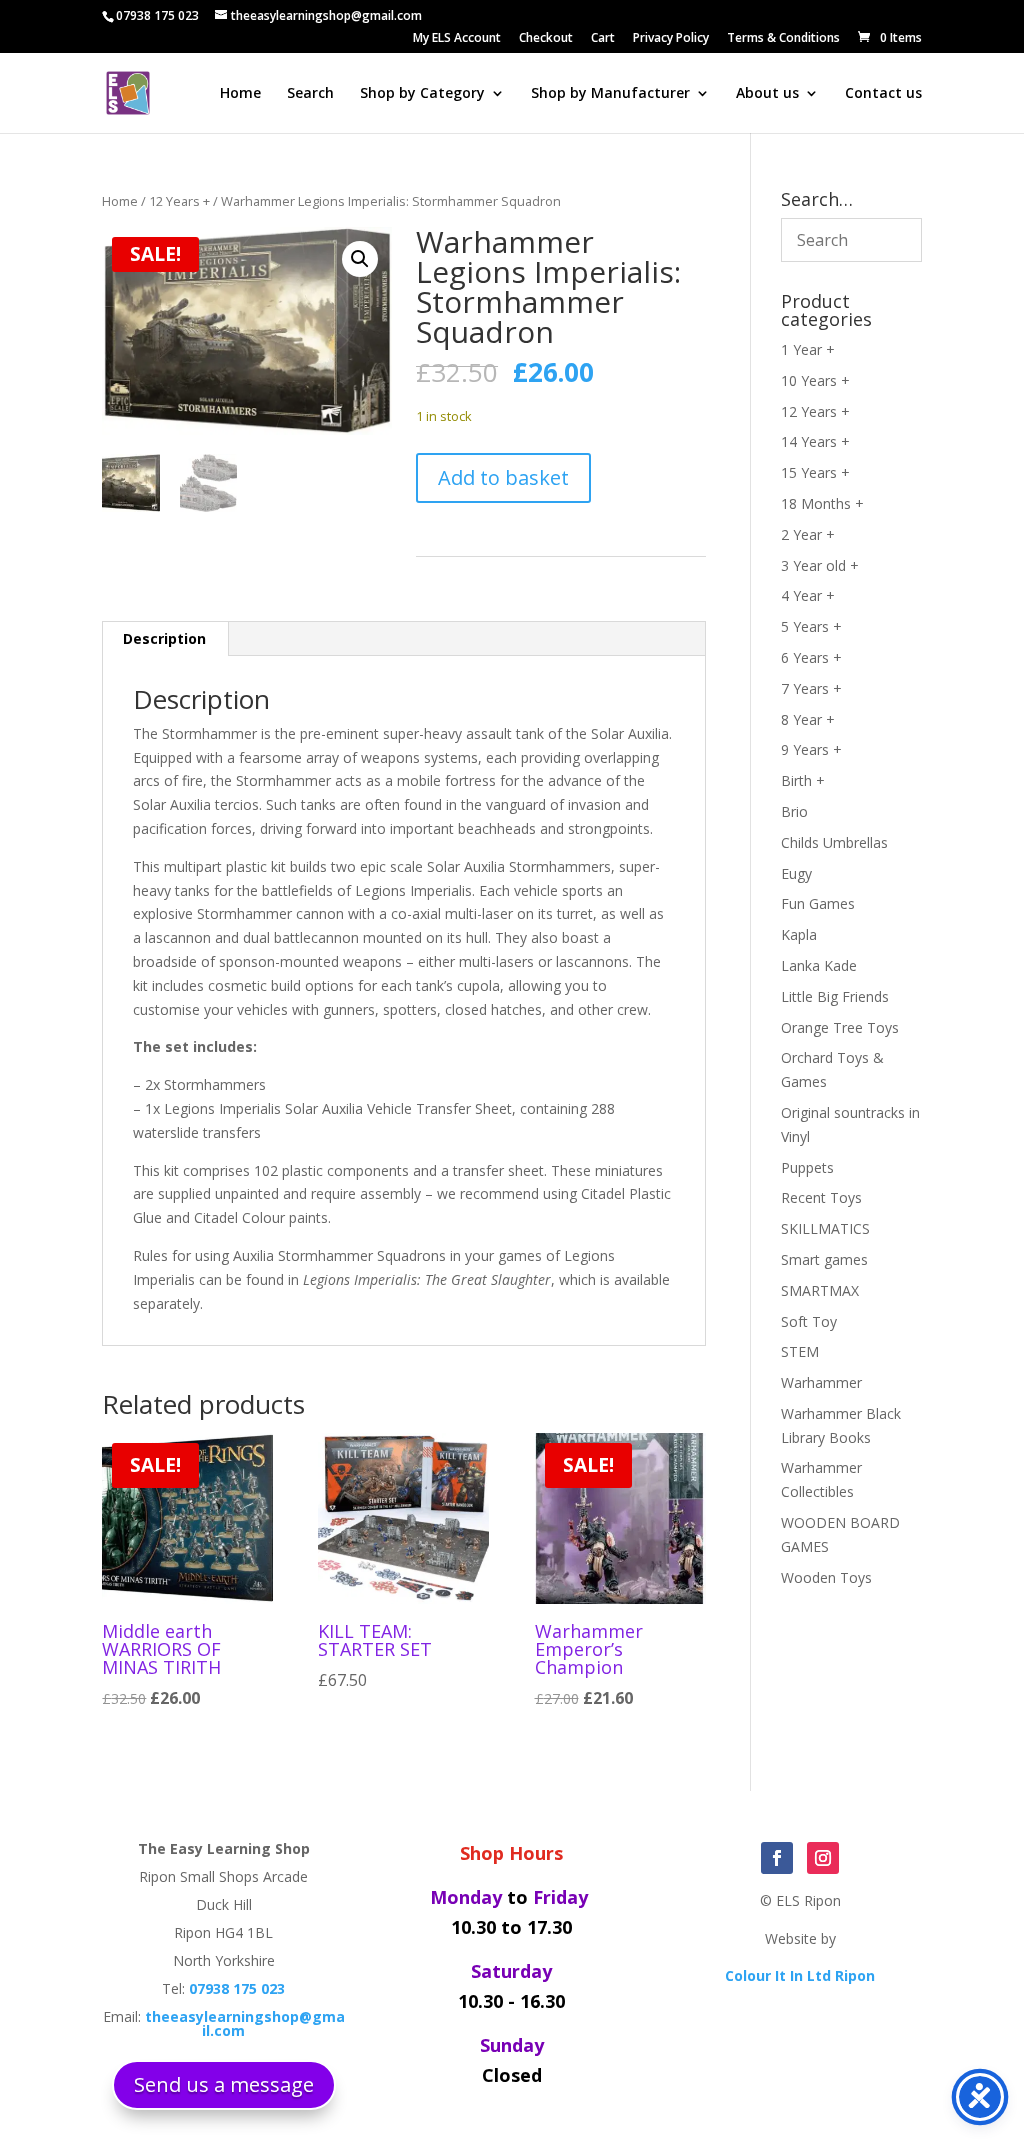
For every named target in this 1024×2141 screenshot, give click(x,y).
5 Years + (811, 626)
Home (240, 94)
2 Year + (808, 534)
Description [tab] (164, 638)
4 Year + (808, 595)
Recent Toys (821, 1197)
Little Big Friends (835, 996)
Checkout (546, 39)
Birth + (803, 780)
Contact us (883, 94)
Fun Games (818, 903)
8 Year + (808, 719)
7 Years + (811, 688)
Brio (794, 811)
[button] (360, 259)
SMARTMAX (820, 1290)
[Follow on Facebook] (777, 1858)
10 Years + (815, 380)
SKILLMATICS (825, 1228)
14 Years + (815, 441)
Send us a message (224, 2084)
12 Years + (179, 201)
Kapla (799, 934)
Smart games (824, 1259)
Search (310, 94)
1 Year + (808, 349)
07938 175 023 (157, 15)
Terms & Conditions (783, 39)
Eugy (796, 873)
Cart (603, 39)
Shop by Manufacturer (610, 94)
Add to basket (503, 477)
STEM (800, 1351)
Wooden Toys (826, 1577)
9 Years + (811, 749)
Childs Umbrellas (834, 842)
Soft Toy (809, 1321)
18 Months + (822, 503)
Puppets (807, 1167)
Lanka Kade (819, 965)
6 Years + (811, 657)
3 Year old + (820, 565)
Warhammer (821, 1382)
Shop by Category (422, 94)
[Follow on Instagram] (823, 1858)
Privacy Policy (671, 39)
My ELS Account (457, 39)
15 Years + (815, 472)
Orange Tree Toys (840, 1027)
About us (767, 94)
